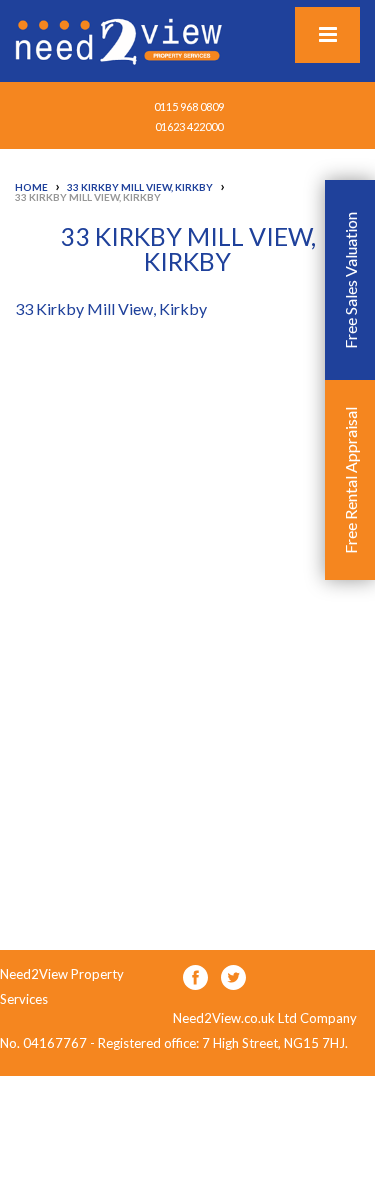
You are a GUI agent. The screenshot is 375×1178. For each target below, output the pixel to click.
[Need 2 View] (121, 40)
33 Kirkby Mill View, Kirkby (111, 308)
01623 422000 (189, 126)
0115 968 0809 (189, 106)
